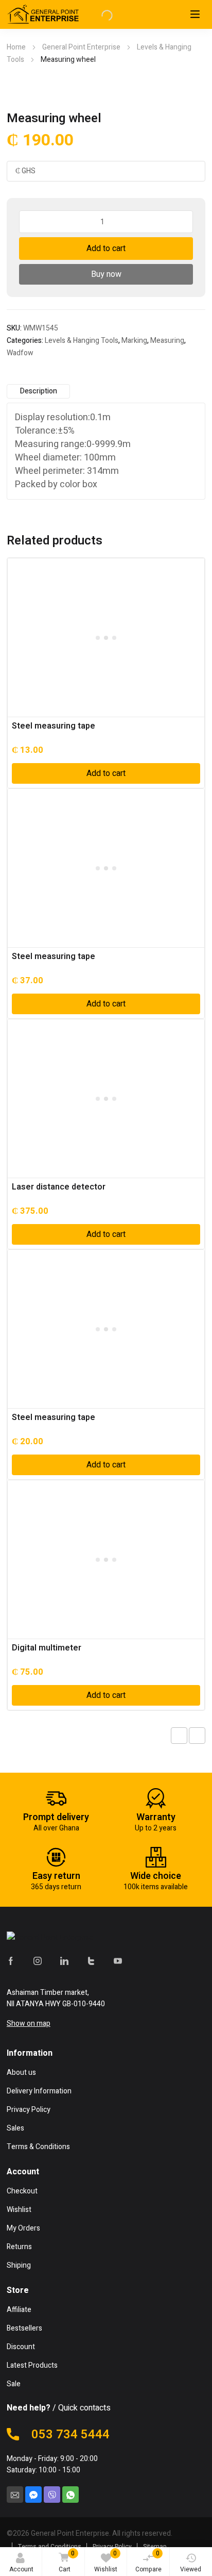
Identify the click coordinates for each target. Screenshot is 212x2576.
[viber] (52, 2495)
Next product (197, 1736)
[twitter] (91, 1960)
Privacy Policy (112, 2547)
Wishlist (106, 2561)
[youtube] (118, 1960)
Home (16, 47)
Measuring (167, 341)
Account (21, 2569)
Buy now (106, 274)
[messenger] (33, 2495)
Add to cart (106, 249)
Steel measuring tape (54, 726)
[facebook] (11, 1960)
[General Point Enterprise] (66, 1938)
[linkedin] (64, 1960)
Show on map (29, 2024)
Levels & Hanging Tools (82, 341)
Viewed (191, 2569)
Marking (134, 341)
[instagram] (38, 1960)
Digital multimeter (47, 1648)
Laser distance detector (59, 1187)
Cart (67, 2561)
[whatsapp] (70, 2495)
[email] (15, 2495)
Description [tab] (39, 391)
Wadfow (20, 353)
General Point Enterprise (81, 47)
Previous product (179, 1736)
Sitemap (155, 2547)
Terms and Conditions (50, 2547)
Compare (148, 2561)
